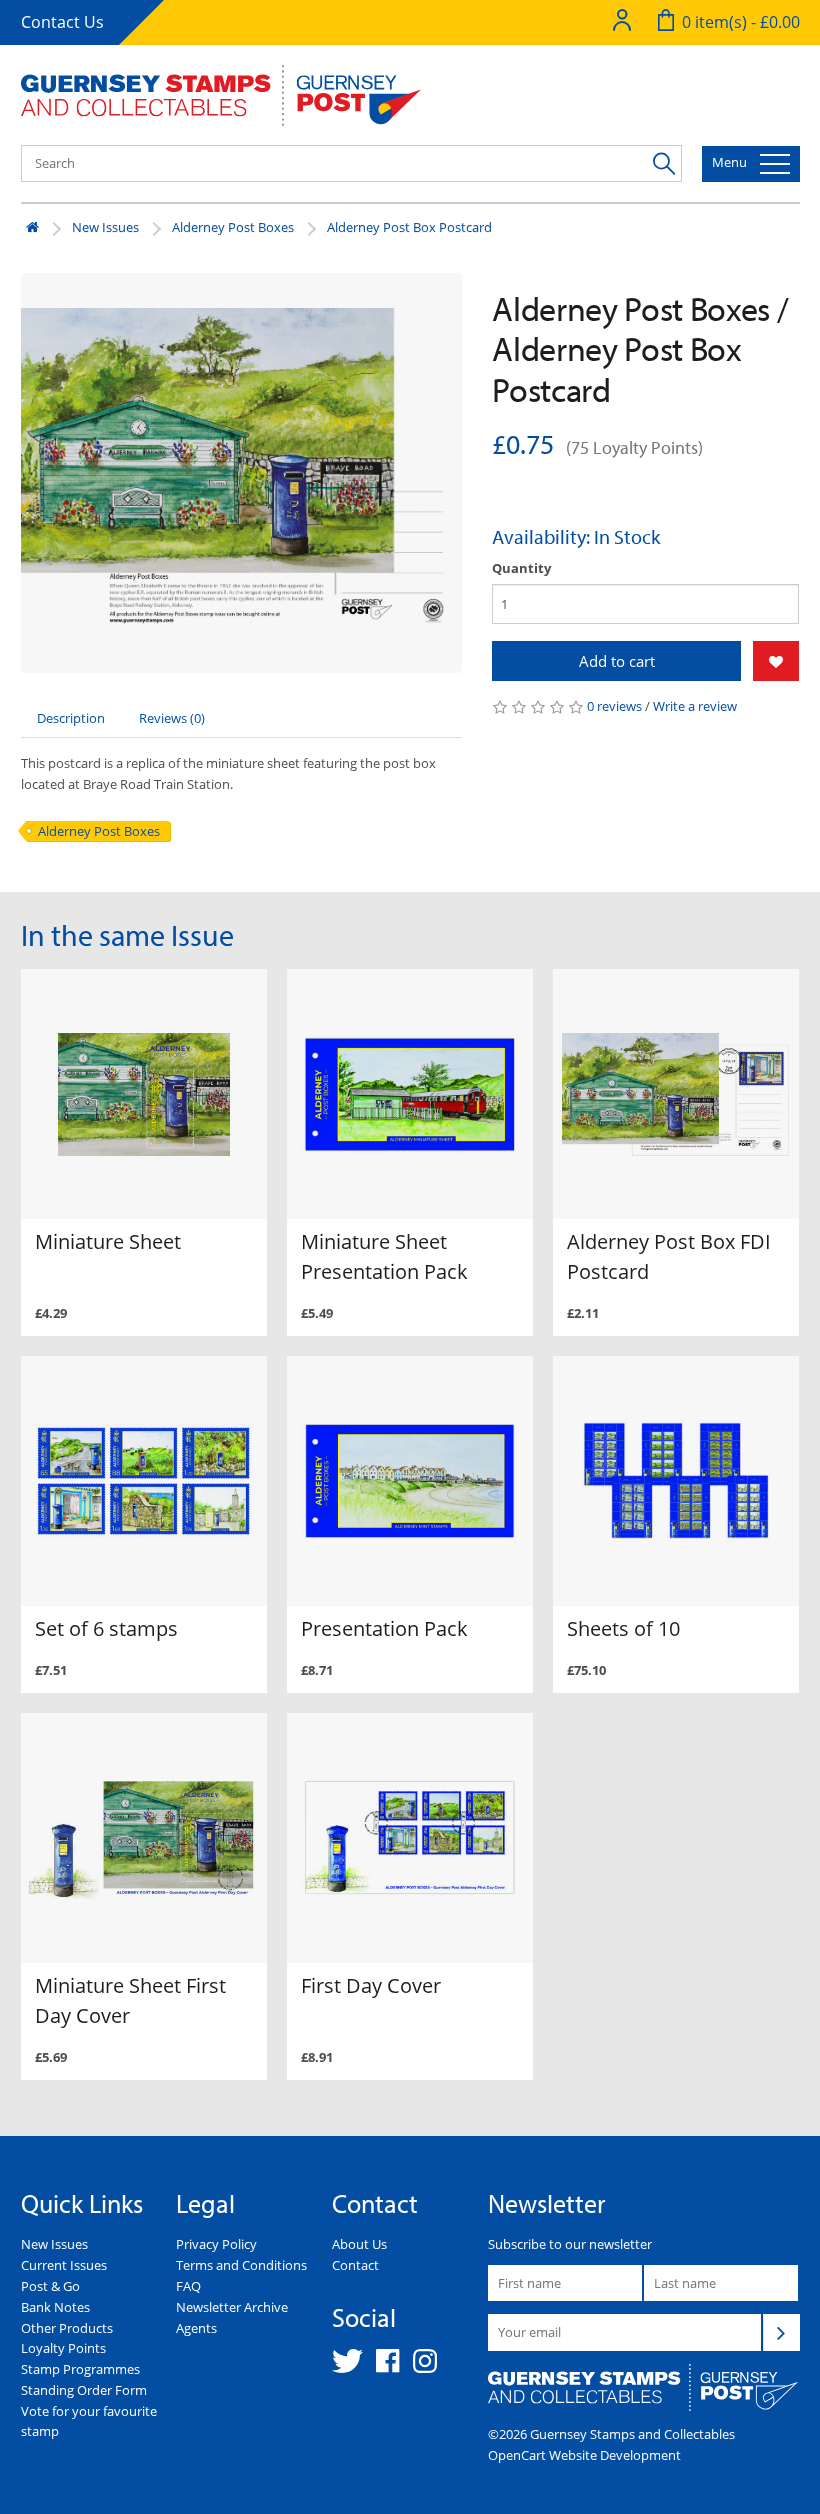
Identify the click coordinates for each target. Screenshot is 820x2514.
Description (71, 718)
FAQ (188, 2286)
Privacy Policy (216, 2244)
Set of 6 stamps (106, 1628)
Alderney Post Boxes (233, 227)
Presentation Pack (384, 1628)
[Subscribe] (781, 2332)
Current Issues (64, 2265)
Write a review (695, 706)
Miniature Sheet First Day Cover (130, 2000)
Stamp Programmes (80, 2369)
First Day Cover (371, 1985)
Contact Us (62, 22)
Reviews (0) (172, 718)
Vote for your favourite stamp (89, 2421)
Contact (355, 2265)
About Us (359, 2244)
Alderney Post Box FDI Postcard (669, 1256)
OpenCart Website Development (584, 2455)
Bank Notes (55, 2307)
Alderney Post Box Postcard (409, 227)
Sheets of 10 (623, 1628)
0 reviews (614, 706)
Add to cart (617, 661)
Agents (196, 2328)
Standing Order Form (84, 2390)
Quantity (521, 568)
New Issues (105, 227)
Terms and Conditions (241, 2265)
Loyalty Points (63, 2348)
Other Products (67, 2328)
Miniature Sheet (108, 1241)
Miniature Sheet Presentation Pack (384, 1256)
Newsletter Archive (232, 2307)
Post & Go (50, 2286)
